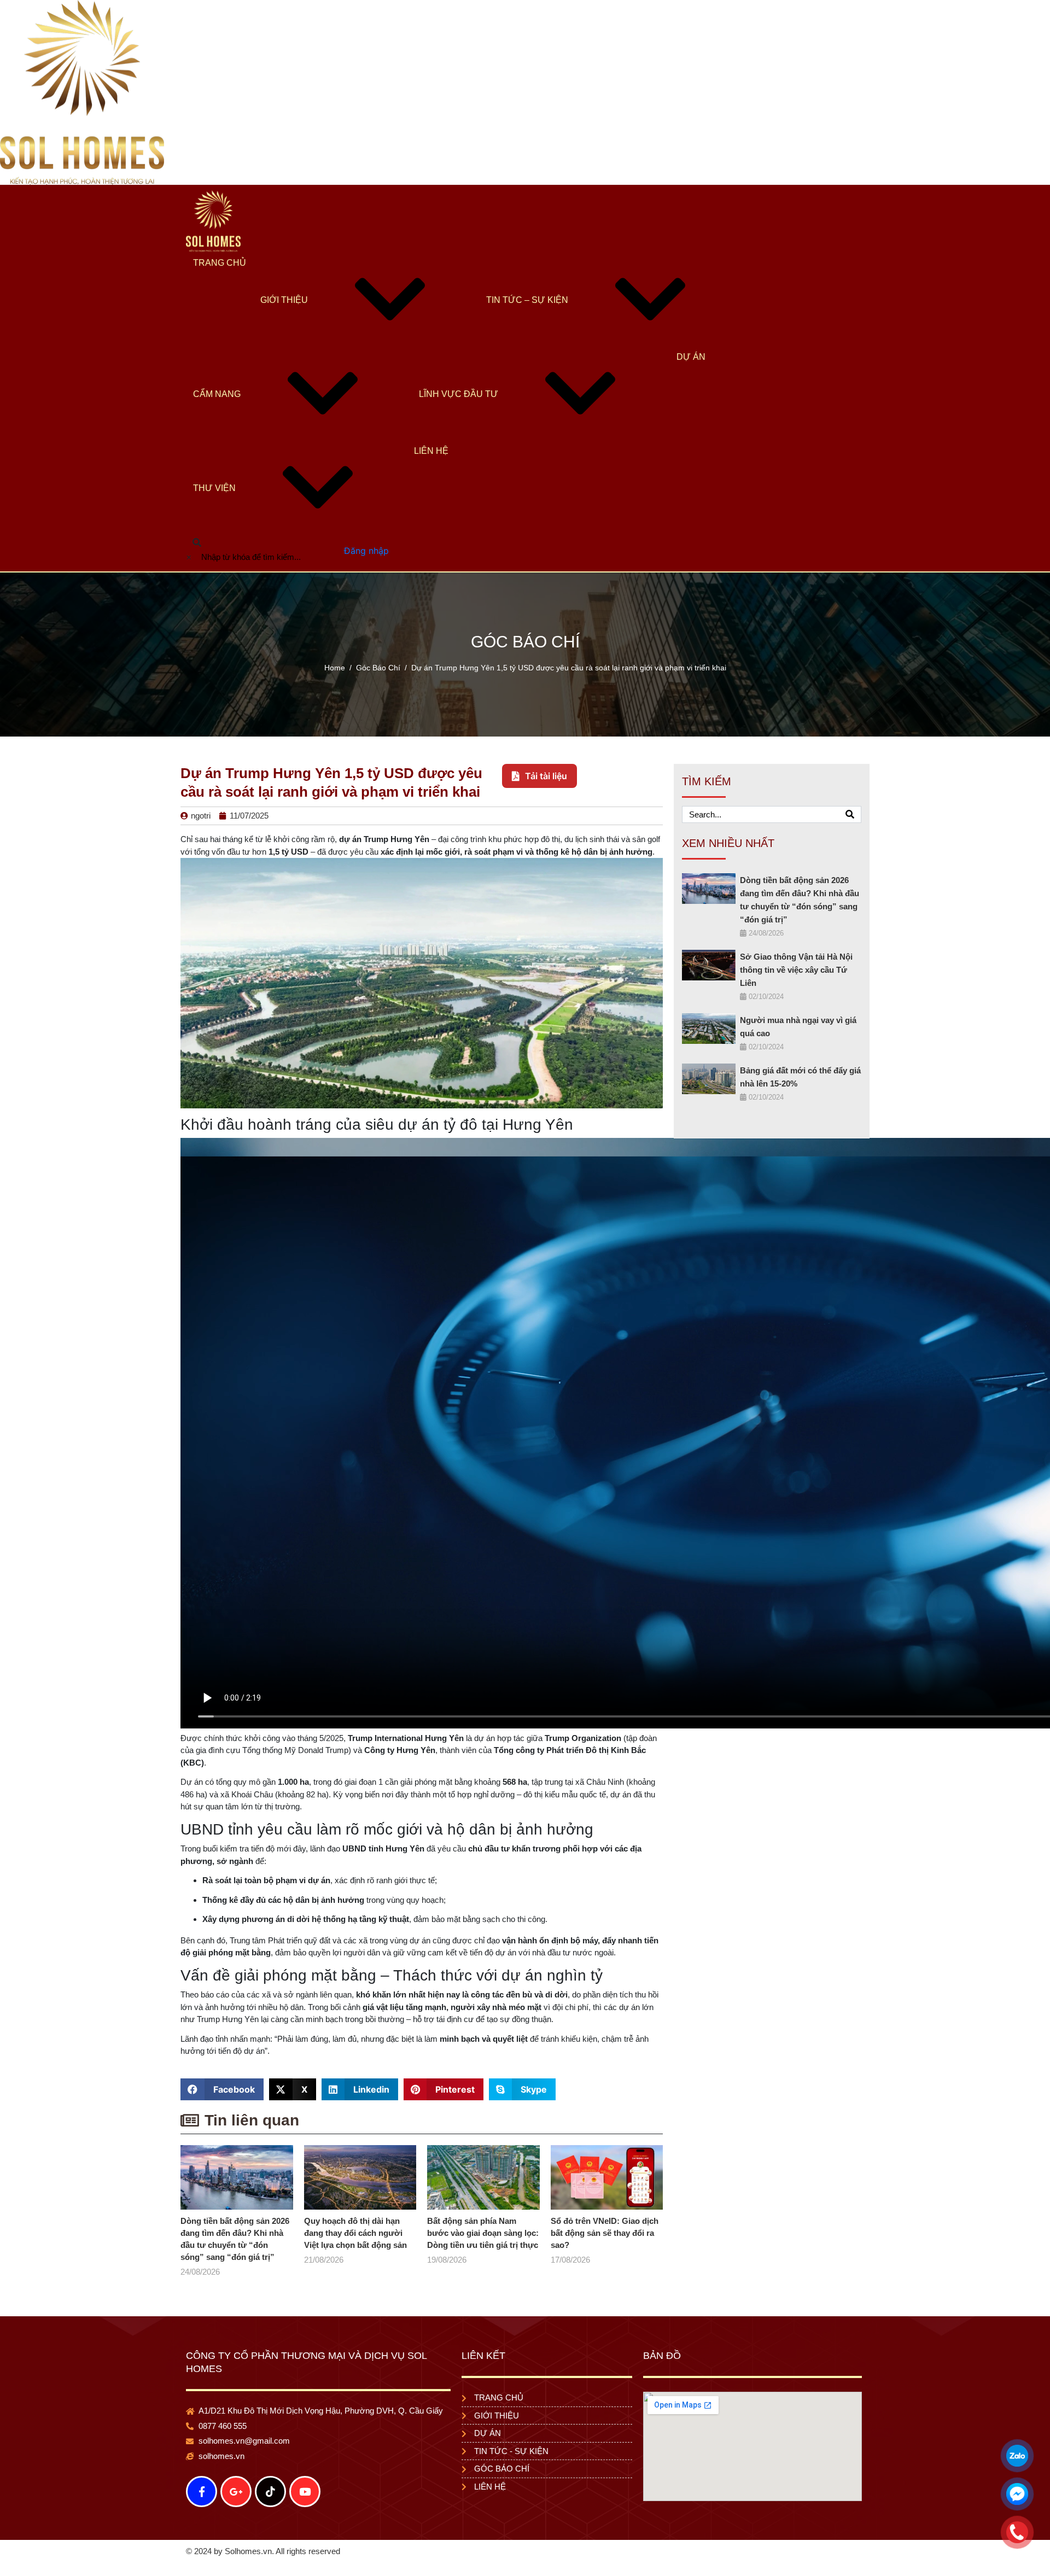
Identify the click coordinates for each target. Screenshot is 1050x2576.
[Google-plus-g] (236, 2502)
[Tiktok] (270, 2502)
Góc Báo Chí (525, 652)
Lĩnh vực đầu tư (459, 404)
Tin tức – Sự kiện (527, 310)
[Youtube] (305, 2502)
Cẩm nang (217, 404)
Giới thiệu (284, 310)
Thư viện (214, 498)
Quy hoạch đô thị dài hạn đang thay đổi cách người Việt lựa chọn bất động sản (355, 2243)
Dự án (691, 367)
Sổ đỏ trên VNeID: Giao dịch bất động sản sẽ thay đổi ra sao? (605, 2243)
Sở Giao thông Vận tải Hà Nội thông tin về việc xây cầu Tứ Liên (796, 980)
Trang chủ (220, 273)
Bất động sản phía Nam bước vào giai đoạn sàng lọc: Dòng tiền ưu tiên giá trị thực (483, 2243)
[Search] (850, 824)
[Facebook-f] (202, 2502)
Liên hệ (431, 461)
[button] (222, 2099)
